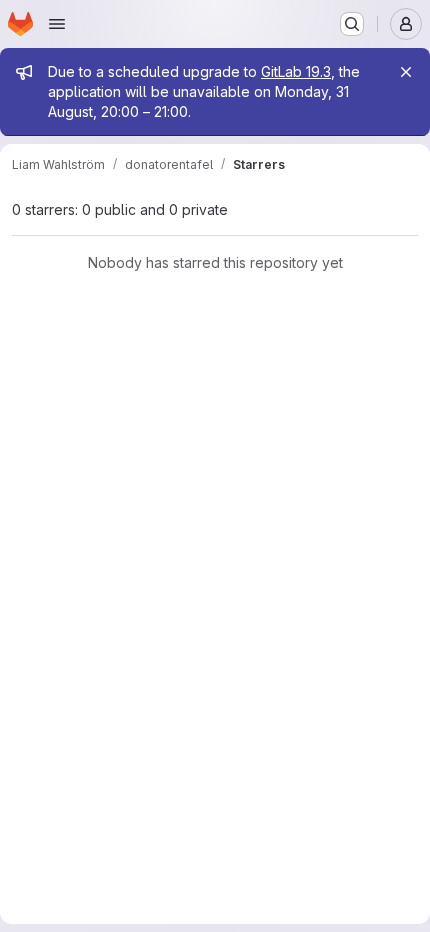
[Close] (406, 72)
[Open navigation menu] (57, 24)
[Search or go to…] (352, 24)
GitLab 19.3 (296, 71)
